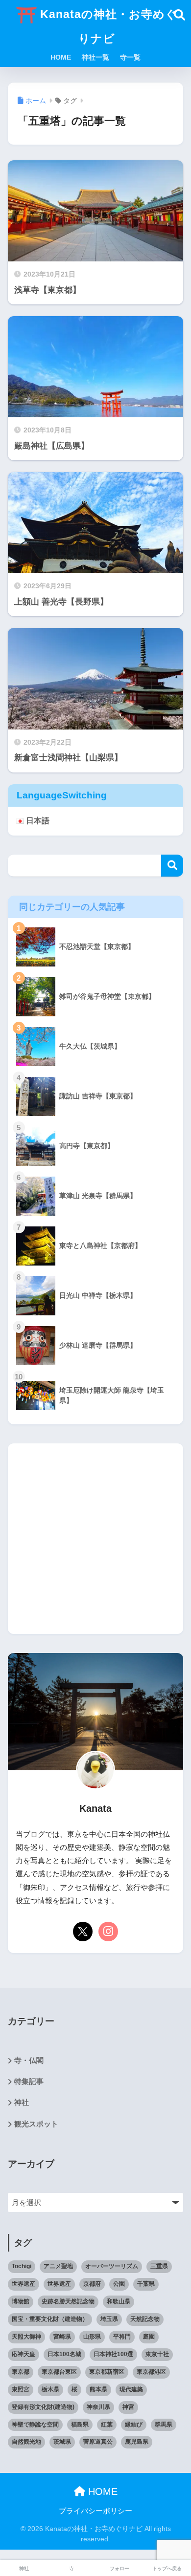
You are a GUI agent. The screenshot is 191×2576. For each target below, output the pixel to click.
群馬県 (164, 2425)
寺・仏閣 (29, 2061)
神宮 (128, 2407)
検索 (172, 866)
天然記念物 (145, 2319)
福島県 (80, 2425)
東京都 (21, 2372)
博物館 (21, 2301)
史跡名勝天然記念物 (68, 2301)
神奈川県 (98, 2407)
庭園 (149, 2337)
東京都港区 (151, 2372)
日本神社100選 (113, 2354)
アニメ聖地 (58, 2266)
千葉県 (146, 2284)
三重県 (159, 2266)
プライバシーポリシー (99, 2511)
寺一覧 (130, 57)
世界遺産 (24, 2284)
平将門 (122, 2337)
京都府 (92, 2284)
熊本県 (98, 2389)
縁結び (134, 2425)
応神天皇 (24, 2354)
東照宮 (21, 2389)
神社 (22, 2103)
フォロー (119, 2568)
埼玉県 (109, 2319)
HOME (61, 57)
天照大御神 (26, 2337)
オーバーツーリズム (112, 2266)
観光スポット (36, 2124)
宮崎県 (62, 2337)
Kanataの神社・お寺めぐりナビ (107, 26)
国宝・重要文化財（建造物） (50, 2319)
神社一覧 (95, 57)
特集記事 (29, 2082)
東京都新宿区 (107, 2372)
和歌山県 (119, 2301)
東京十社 (157, 2354)
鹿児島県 (137, 2442)
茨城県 (62, 2442)
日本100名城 (64, 2354)
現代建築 (131, 2389)
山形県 (92, 2337)
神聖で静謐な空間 (35, 2425)
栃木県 (50, 2389)
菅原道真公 (98, 2442)
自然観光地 (26, 2442)
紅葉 (107, 2425)
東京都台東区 (59, 2372)
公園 (119, 2284)
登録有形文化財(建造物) (43, 2407)
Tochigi (22, 2266)
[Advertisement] (95, 1539)
